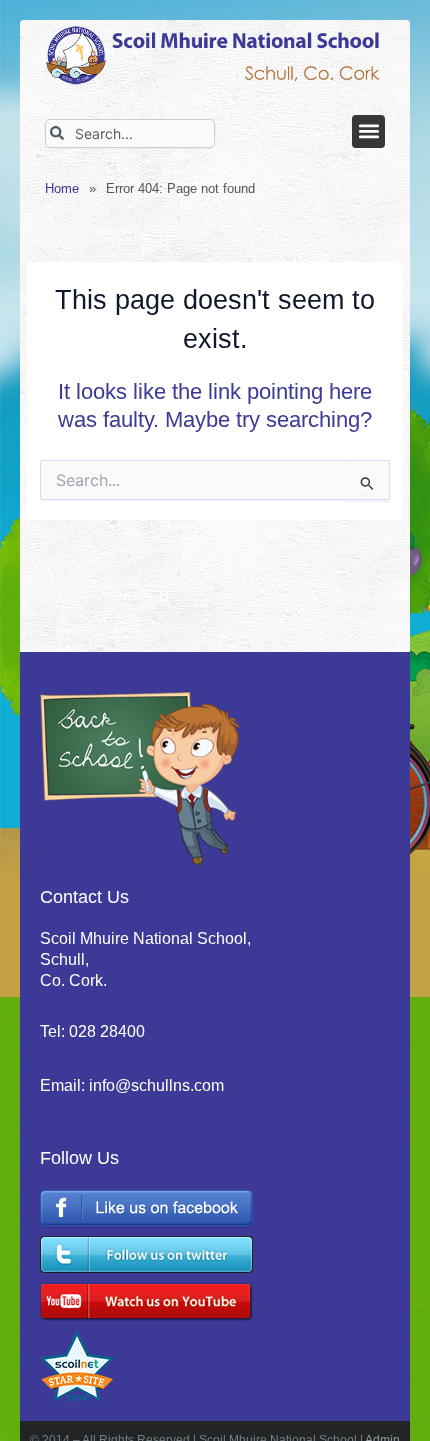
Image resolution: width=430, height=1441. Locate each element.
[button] (368, 131)
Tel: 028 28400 (92, 1031)
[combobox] (130, 133)
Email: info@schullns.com (132, 1085)
